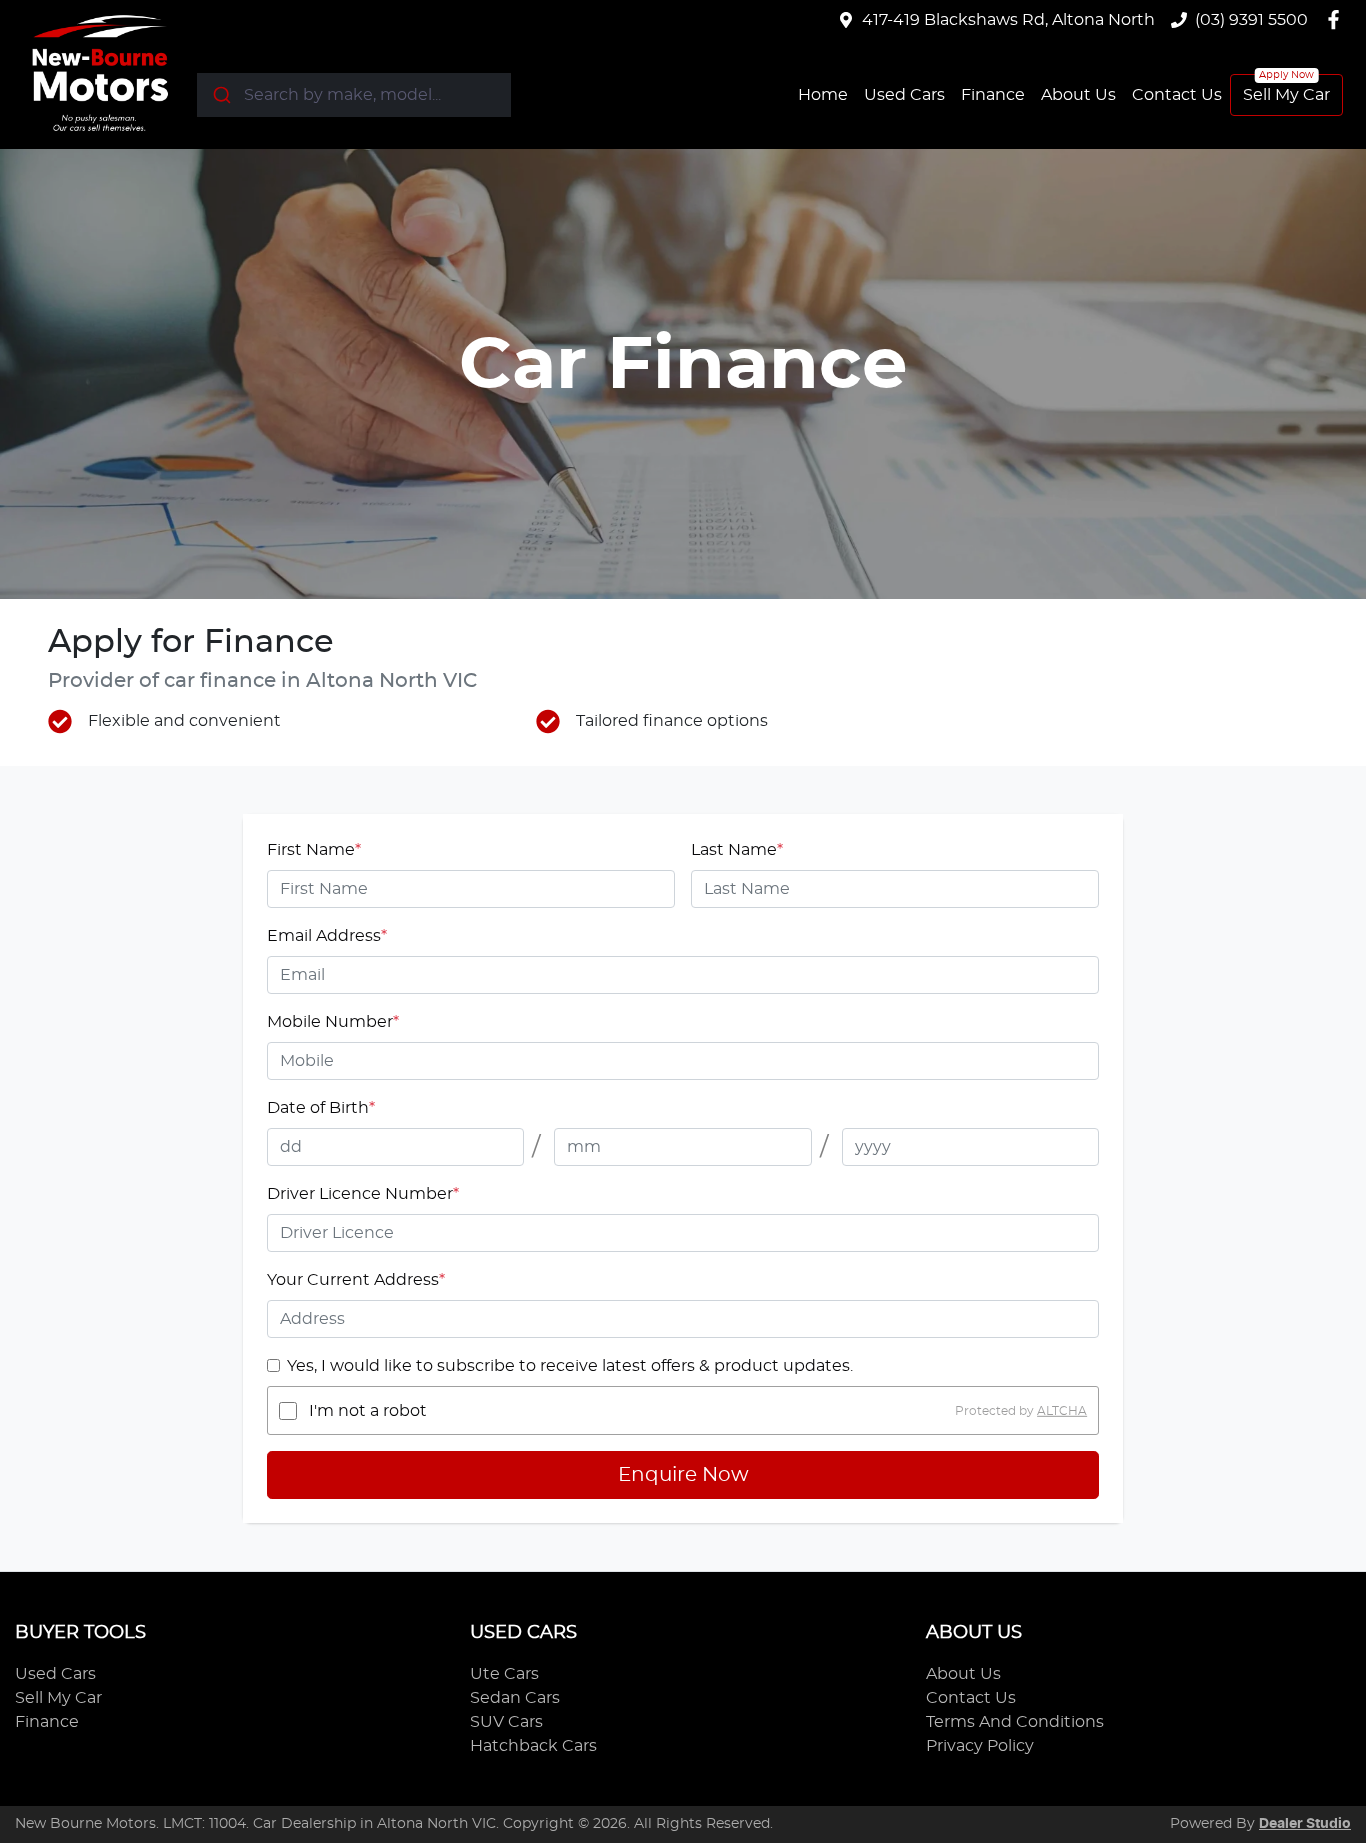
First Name (314, 850)
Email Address (327, 936)
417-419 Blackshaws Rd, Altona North (1008, 20)
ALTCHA (1062, 1411)
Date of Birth (321, 1108)
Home (823, 95)
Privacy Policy (980, 1746)
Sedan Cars (515, 1698)
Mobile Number (333, 1022)
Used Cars (904, 95)
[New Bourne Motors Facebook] (1337, 19)
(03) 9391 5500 (1251, 20)
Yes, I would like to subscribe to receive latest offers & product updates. (570, 1366)
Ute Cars (504, 1674)
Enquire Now (683, 1475)
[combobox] (354, 95)
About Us (1078, 95)
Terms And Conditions (1015, 1722)
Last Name (737, 850)
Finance (993, 95)
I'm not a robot (368, 1411)
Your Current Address (356, 1280)
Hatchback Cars (533, 1746)
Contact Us (1177, 95)
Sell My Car (1286, 95)
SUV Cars (506, 1722)
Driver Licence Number (363, 1194)
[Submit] (220, 95)
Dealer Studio (1305, 1824)
